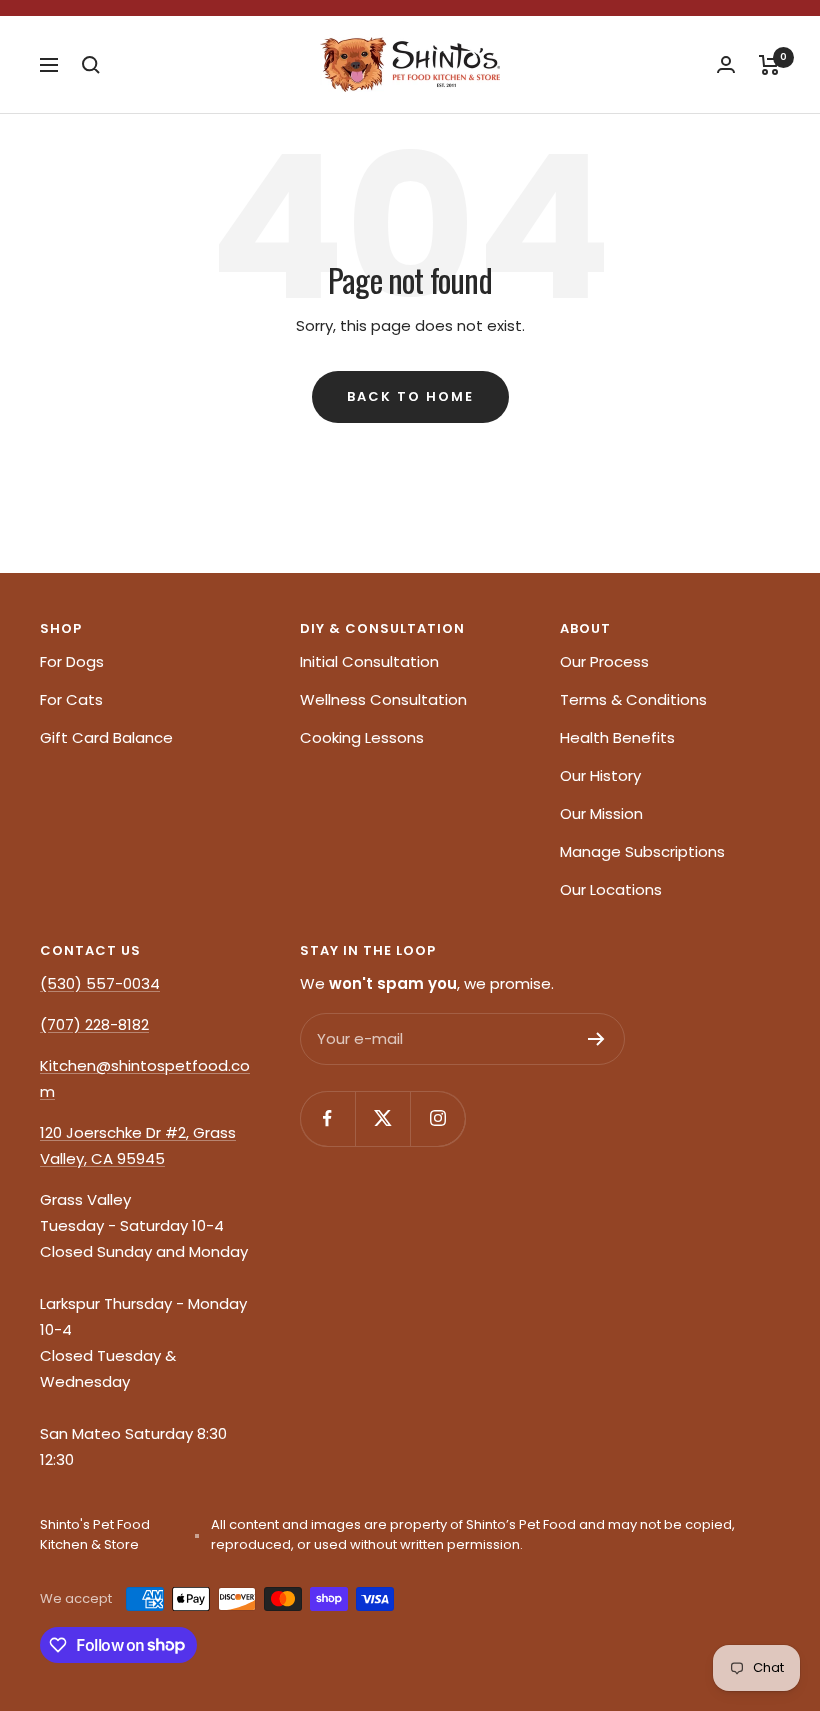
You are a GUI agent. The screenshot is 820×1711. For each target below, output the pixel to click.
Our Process (604, 661)
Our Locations (611, 889)
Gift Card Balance (106, 737)
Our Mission (601, 813)
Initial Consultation (369, 661)
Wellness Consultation (383, 699)
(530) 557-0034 (100, 983)
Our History (600, 775)
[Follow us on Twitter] (382, 1118)
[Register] (596, 1039)
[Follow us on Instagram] (437, 1118)
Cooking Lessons (362, 737)
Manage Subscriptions (642, 851)
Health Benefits (617, 737)
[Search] (91, 65)
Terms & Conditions (633, 699)
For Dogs (72, 661)
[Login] (726, 64)
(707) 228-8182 (94, 1024)
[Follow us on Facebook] (327, 1118)
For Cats (71, 699)
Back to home (410, 396)
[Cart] (769, 65)
